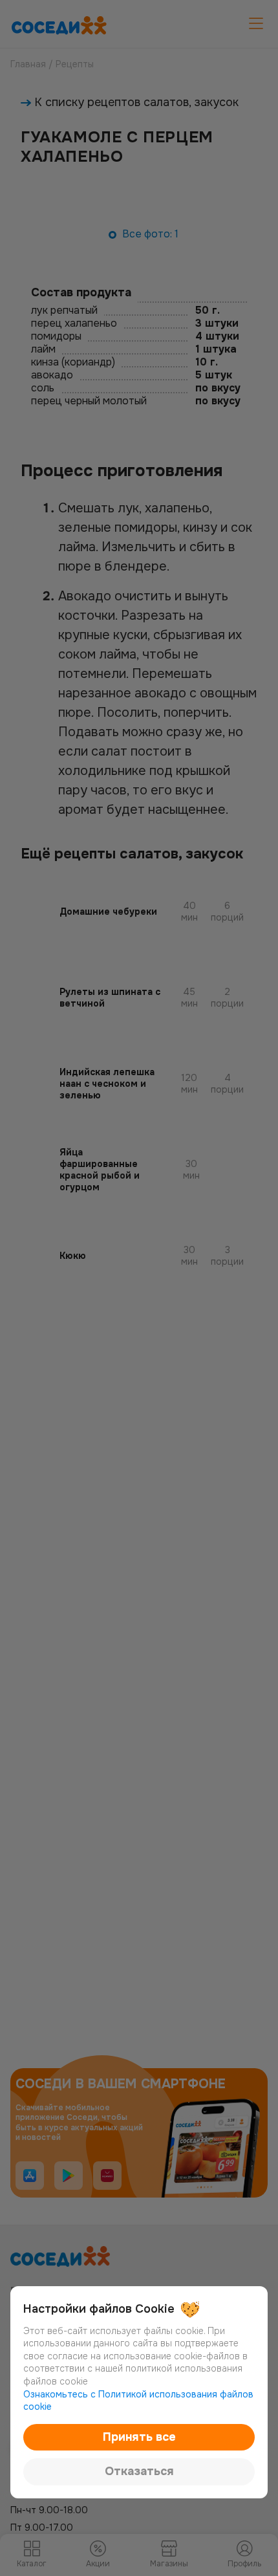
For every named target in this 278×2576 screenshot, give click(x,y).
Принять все (139, 2437)
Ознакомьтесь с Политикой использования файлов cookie (138, 2401)
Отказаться (139, 2471)
